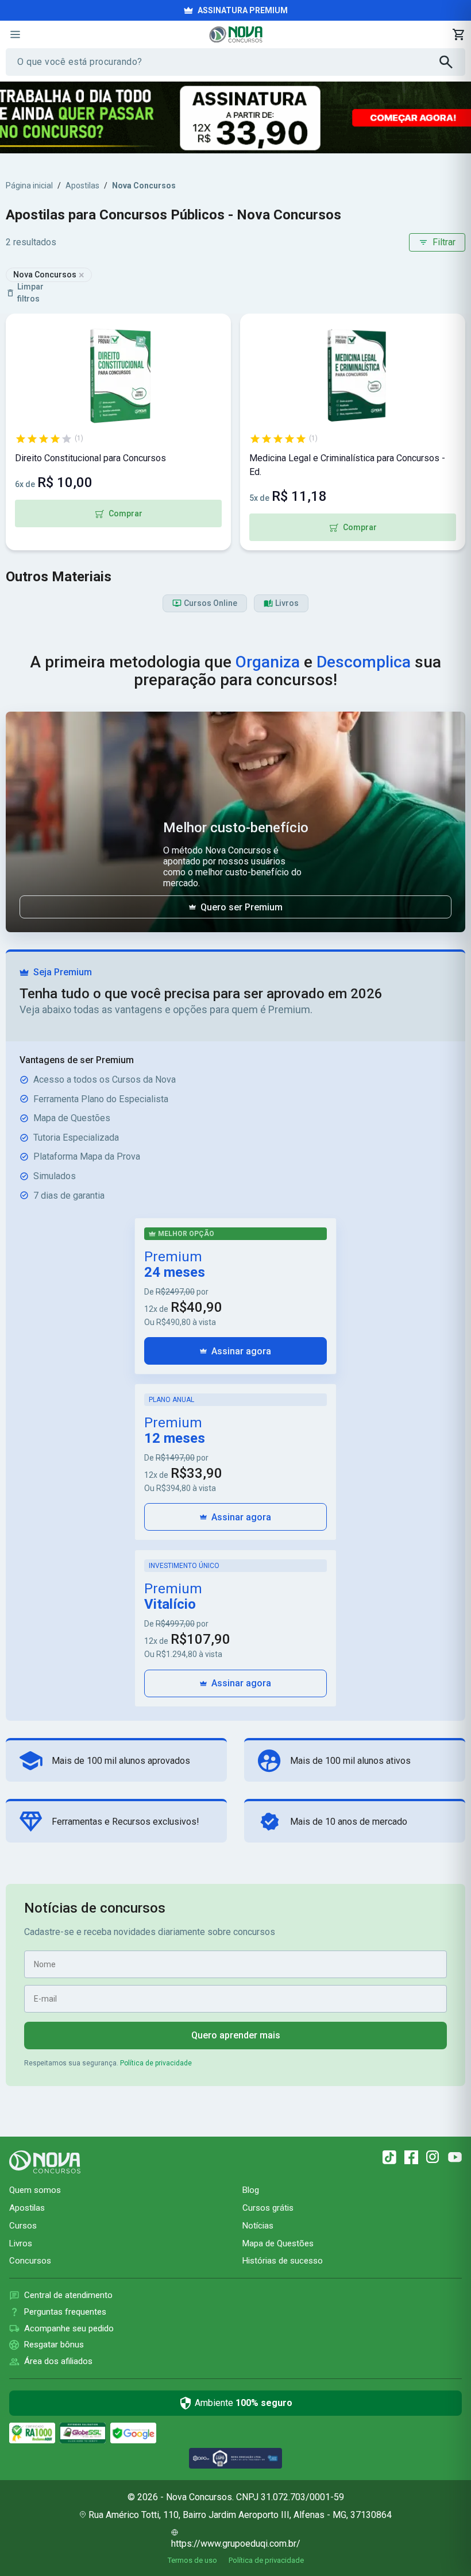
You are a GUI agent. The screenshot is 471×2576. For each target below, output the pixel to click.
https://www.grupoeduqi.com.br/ (236, 2544)
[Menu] (15, 34)
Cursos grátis (268, 2208)
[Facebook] (411, 2157)
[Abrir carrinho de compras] (458, 34)
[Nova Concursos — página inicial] (236, 34)
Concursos (30, 2261)
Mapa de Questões (278, 2243)
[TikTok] (389, 2157)
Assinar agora (241, 1351)
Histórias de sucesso (283, 2261)
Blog (251, 2190)
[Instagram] (433, 2157)
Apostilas (82, 186)
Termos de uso (192, 2560)
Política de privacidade (156, 2063)
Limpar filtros (30, 293)
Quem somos (35, 2190)
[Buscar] (452, 62)
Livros (21, 2243)
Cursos (23, 2226)
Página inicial (29, 186)
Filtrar (444, 242)
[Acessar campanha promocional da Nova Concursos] (235, 117)
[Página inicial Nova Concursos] (45, 2162)
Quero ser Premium (242, 907)
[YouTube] (455, 2157)
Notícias (258, 2226)
